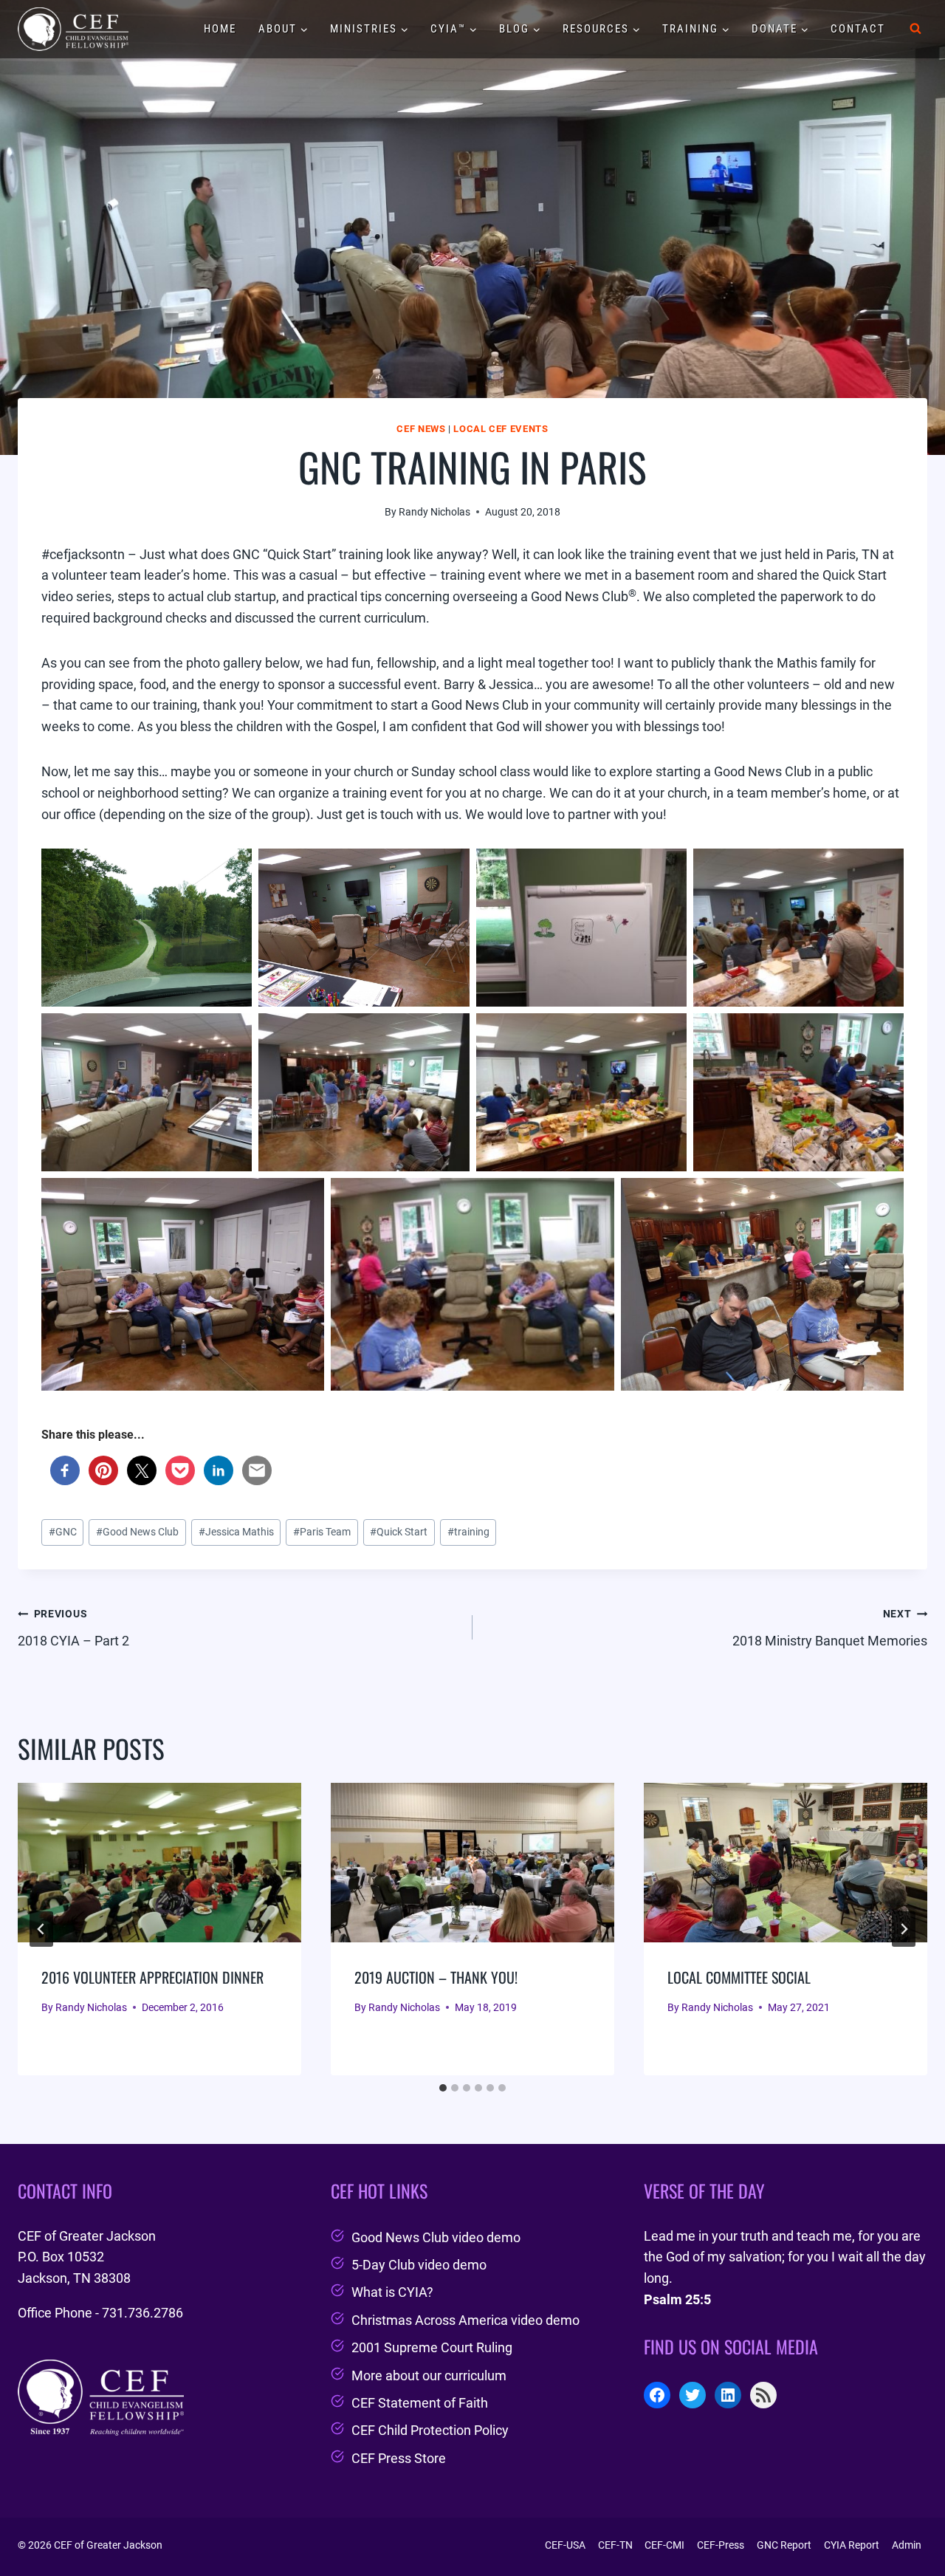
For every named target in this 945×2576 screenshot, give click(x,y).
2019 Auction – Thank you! (436, 1977)
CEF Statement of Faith (420, 2403)
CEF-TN (615, 2545)
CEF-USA (565, 2545)
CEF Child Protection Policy (430, 2430)
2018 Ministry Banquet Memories (830, 1628)
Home (220, 29)
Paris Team (322, 1532)
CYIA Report (852, 2545)
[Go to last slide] (41, 1929)
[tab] (443, 2088)
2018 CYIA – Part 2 (73, 1628)
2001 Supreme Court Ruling (432, 2347)
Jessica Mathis (236, 1532)
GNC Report (784, 2545)
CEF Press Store (399, 2458)
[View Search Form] (915, 29)
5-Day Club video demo (419, 2265)
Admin (907, 2545)
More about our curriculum (429, 2375)
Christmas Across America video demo (465, 2320)
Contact (858, 29)
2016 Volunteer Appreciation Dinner (152, 1977)
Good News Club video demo (436, 2237)
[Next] (904, 1929)
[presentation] (159, 1863)
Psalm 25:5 (677, 2299)
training (468, 1532)
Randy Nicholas (434, 512)
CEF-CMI (664, 2545)
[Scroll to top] (907, 2527)
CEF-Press (721, 2545)
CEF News (421, 429)
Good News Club (137, 1532)
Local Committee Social (739, 1977)
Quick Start (399, 1532)
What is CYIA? (392, 2292)
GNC (63, 1532)
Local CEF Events (501, 429)
